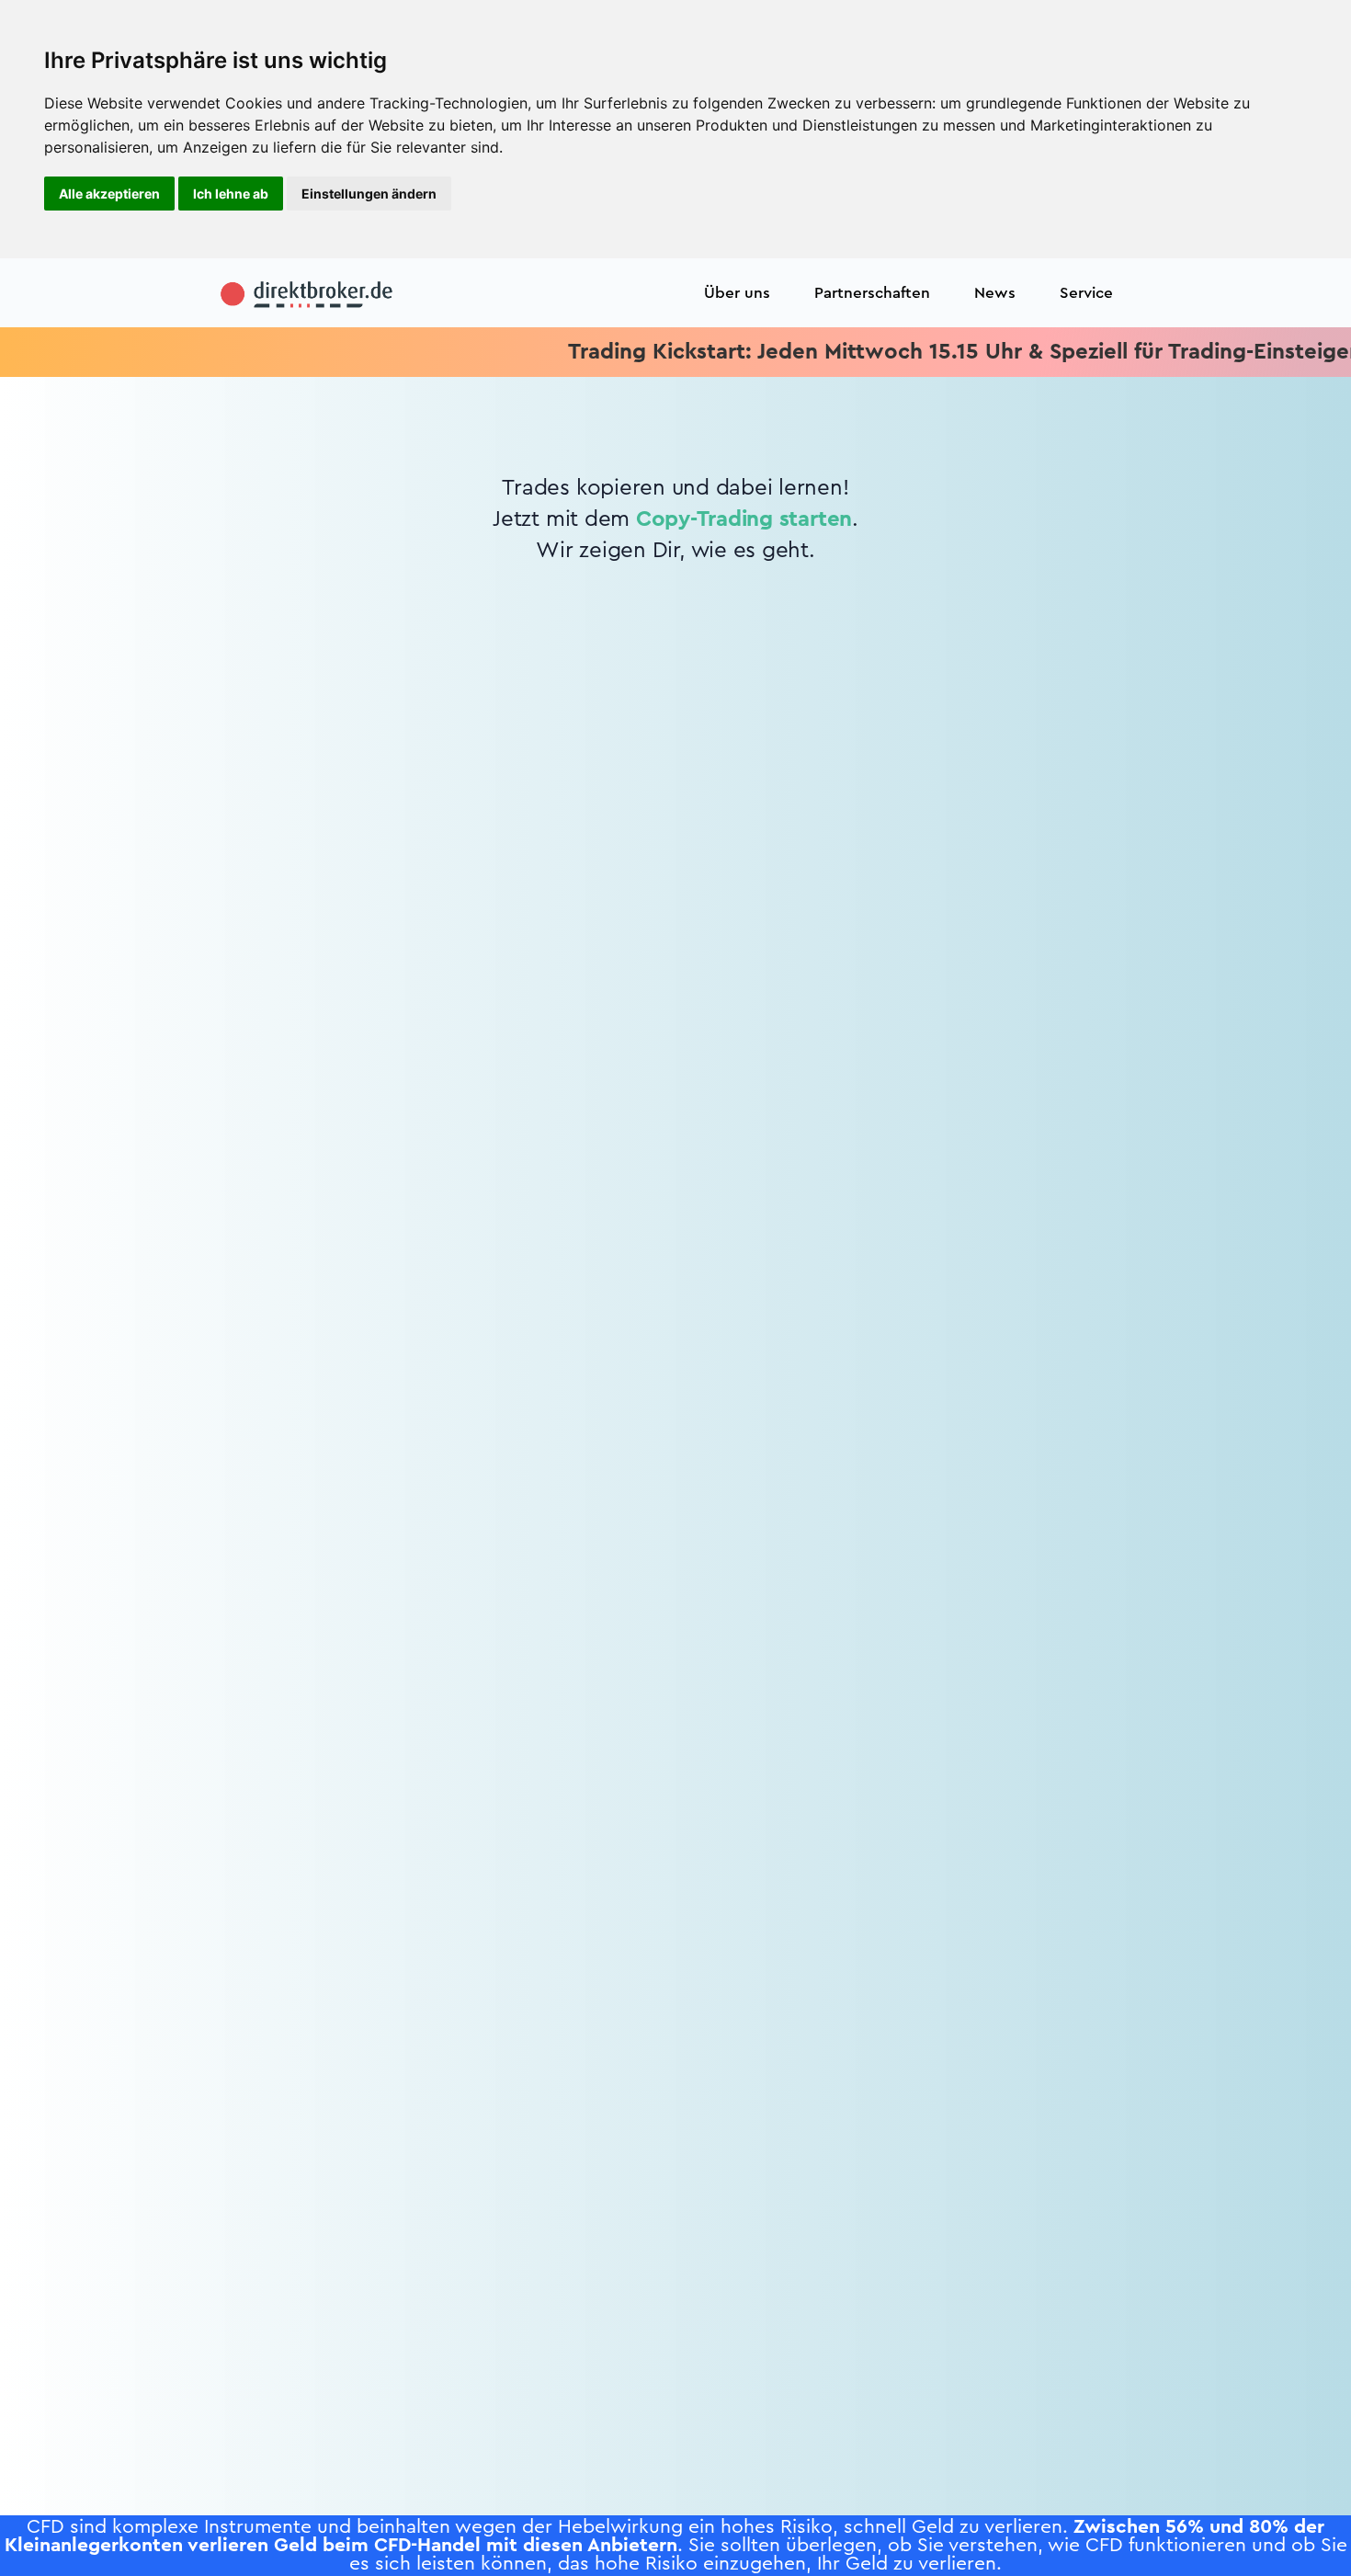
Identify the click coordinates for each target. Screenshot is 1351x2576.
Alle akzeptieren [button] (109, 194)
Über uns (737, 293)
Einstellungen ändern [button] (369, 194)
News (995, 293)
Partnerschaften (872, 293)
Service (1086, 293)
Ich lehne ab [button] (231, 194)
